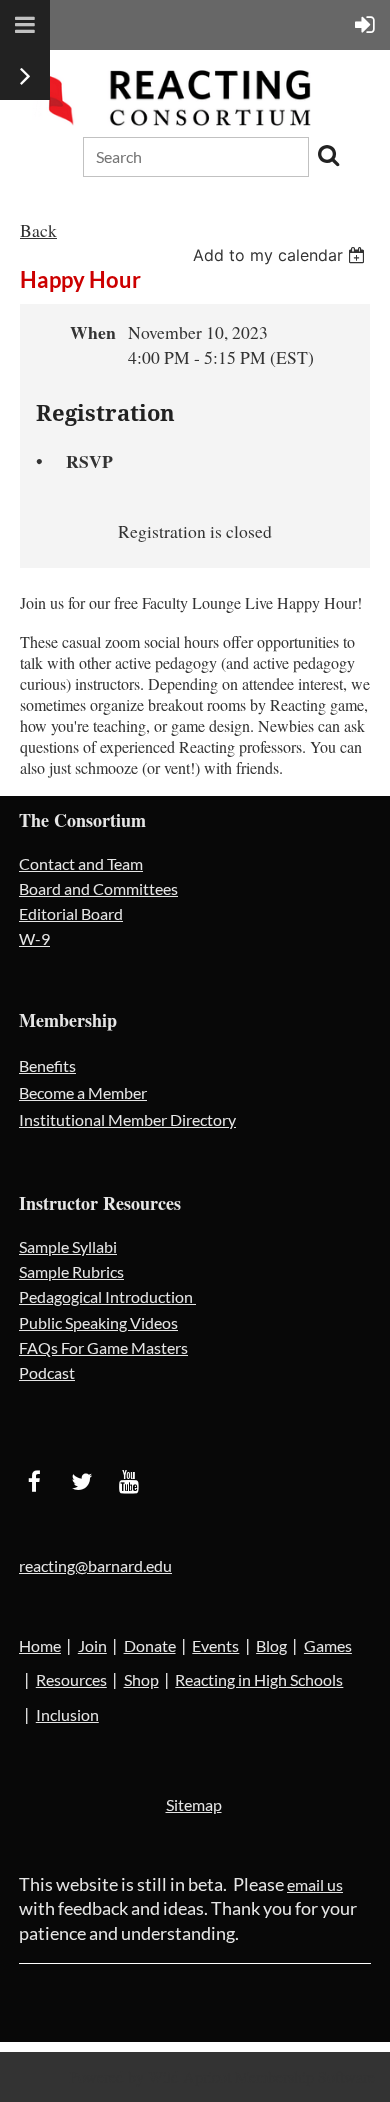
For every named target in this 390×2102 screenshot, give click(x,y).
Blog (271, 1645)
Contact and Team (81, 863)
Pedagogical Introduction (107, 1296)
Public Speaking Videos (98, 1322)
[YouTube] (128, 1481)
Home (40, 1645)
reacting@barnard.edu (95, 1565)
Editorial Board (71, 913)
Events (215, 1645)
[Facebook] (34, 1481)
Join (92, 1645)
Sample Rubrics (71, 1271)
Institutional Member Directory (127, 1119)
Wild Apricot (189, 2076)
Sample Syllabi (68, 1246)
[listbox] (281, 255)
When (93, 332)
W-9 (34, 938)
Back (38, 230)
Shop (141, 1679)
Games (328, 1645)
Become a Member (83, 1092)
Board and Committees (98, 888)
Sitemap (194, 1804)
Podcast (47, 1372)
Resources (71, 1679)
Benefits (47, 1065)
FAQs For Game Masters (103, 1347)
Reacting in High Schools (259, 1679)
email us (315, 1884)
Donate (150, 1645)
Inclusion (67, 1714)
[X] (81, 1481)
